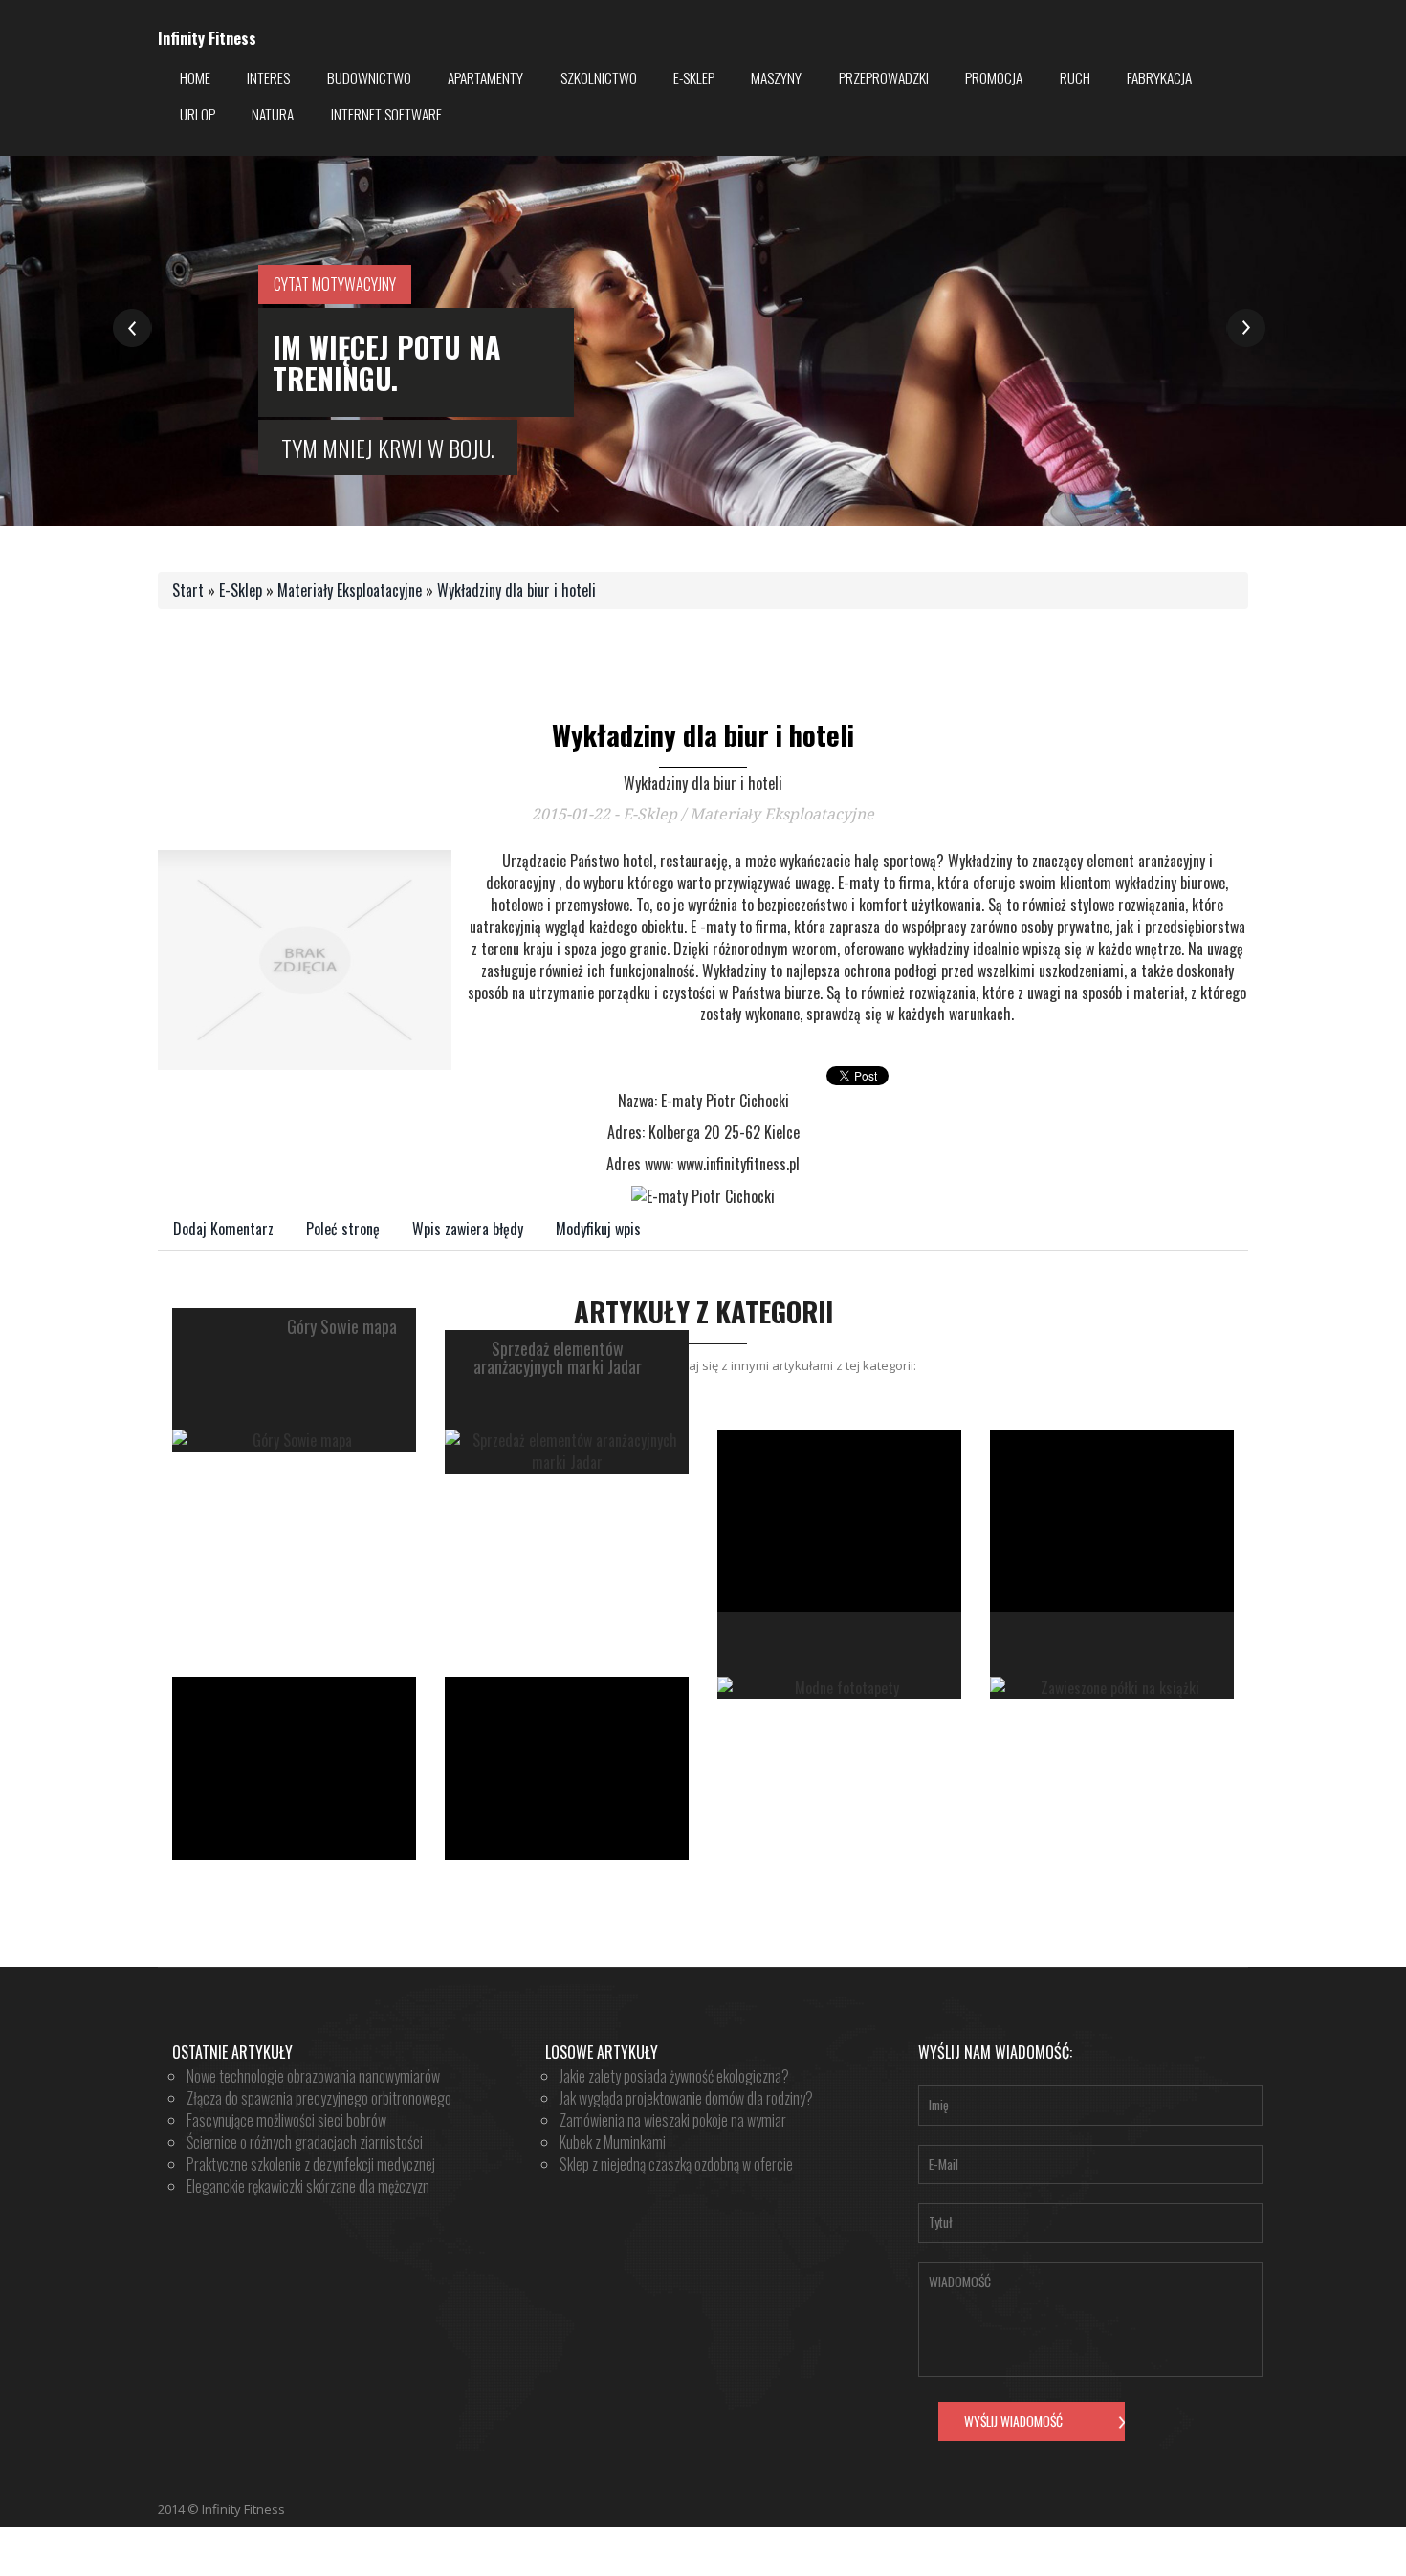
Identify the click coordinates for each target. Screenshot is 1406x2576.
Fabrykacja (1159, 77)
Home (195, 77)
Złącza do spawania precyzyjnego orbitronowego (319, 2098)
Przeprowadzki (884, 77)
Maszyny (776, 77)
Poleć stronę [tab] (343, 1229)
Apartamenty (485, 77)
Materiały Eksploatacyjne (350, 590)
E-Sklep (694, 77)
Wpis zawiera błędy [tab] (468, 1229)
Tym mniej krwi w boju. (388, 448)
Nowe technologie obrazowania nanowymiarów (313, 2076)
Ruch (1075, 77)
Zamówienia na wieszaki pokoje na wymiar (673, 2120)
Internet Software (386, 114)
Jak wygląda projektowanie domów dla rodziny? (686, 2098)
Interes (268, 77)
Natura (273, 114)
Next (1246, 328)
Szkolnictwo (599, 77)
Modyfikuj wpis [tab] (598, 1229)
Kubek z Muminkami (613, 2142)
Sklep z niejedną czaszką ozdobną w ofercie (676, 2164)
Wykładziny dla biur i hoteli (516, 590)
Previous (132, 328)
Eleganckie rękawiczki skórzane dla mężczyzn (308, 2186)
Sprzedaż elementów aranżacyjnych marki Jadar (558, 1359)
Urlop (198, 114)
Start (188, 590)
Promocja (994, 77)
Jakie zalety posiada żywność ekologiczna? (674, 2076)
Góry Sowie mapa (342, 1327)
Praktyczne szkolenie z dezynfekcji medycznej (311, 2164)
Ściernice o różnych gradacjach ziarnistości (305, 2142)
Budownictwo (369, 77)
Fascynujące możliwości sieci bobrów (286, 2120)
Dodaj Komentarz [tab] (223, 1229)
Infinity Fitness (207, 39)
